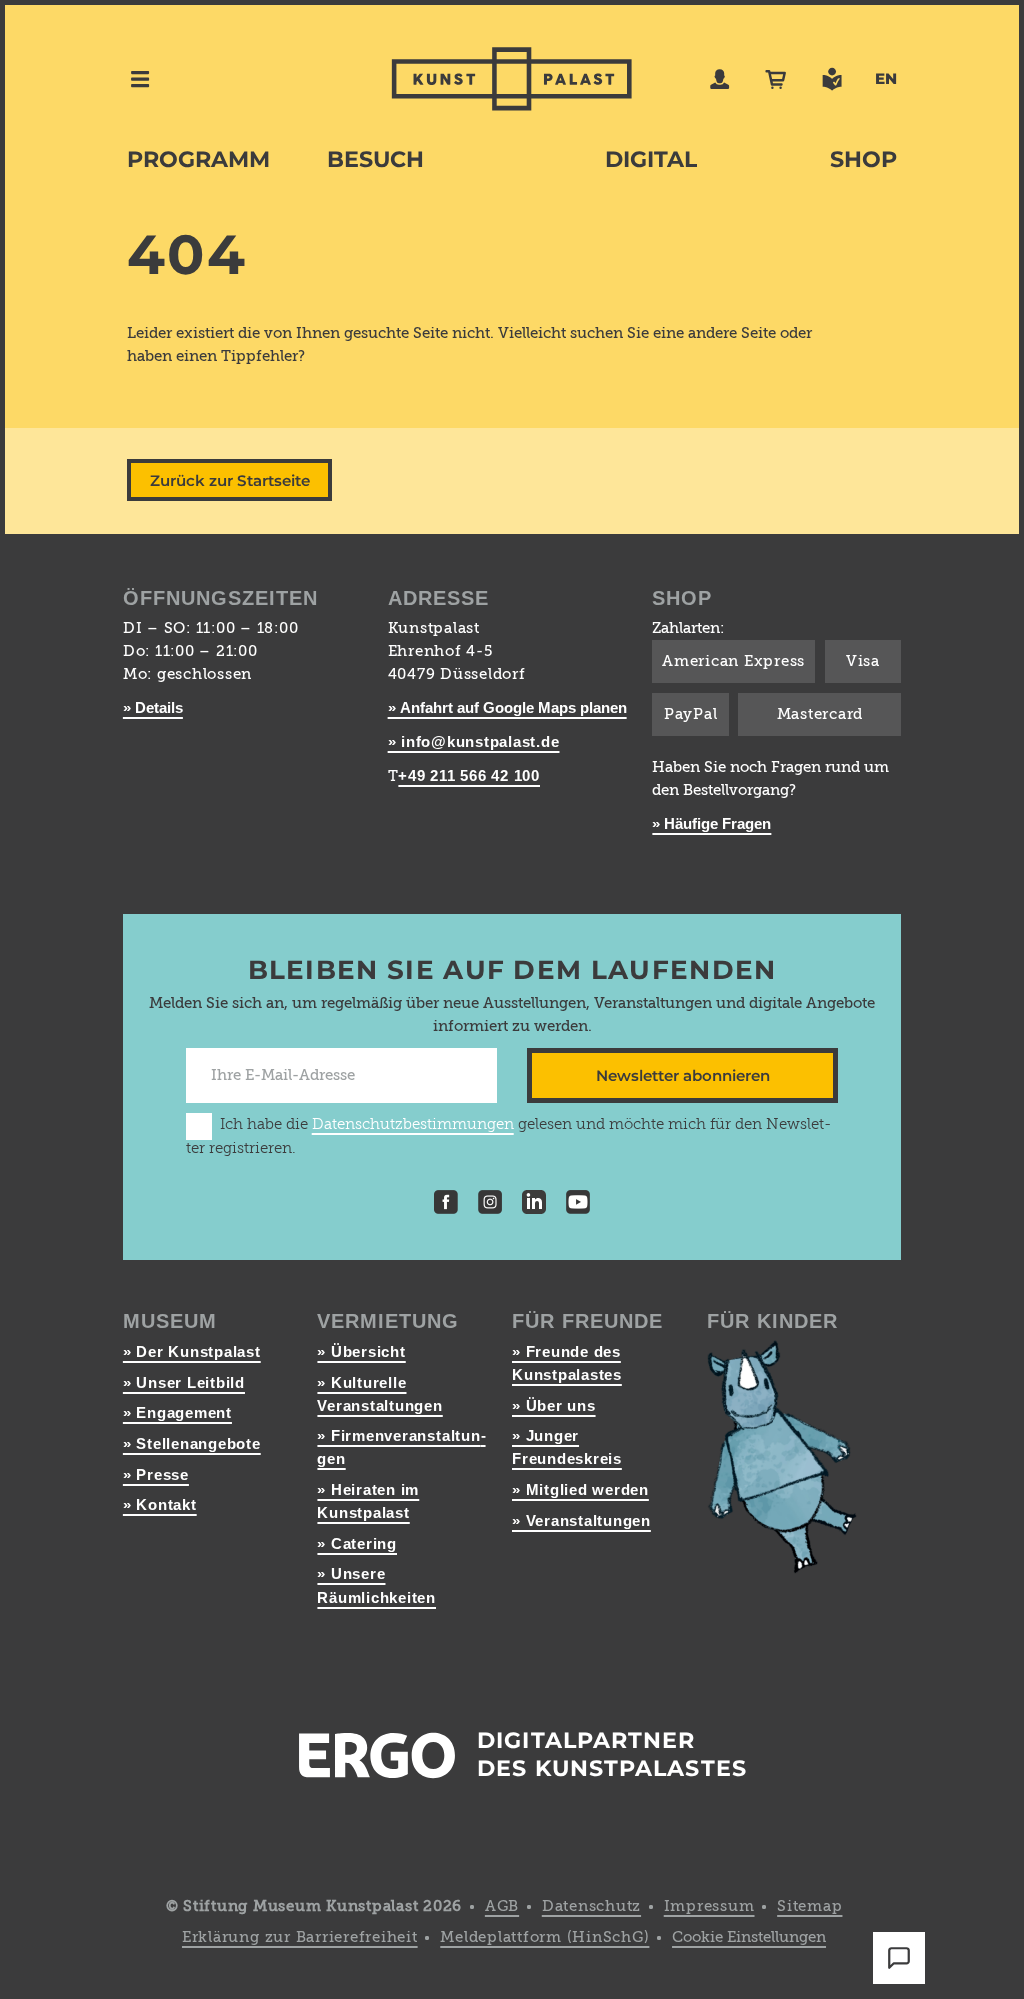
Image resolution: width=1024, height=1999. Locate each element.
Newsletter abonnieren (683, 1075)
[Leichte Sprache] (832, 79)
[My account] (720, 79)
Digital (651, 160)
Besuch (375, 160)
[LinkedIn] (534, 1205)
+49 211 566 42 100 (469, 775)
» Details (153, 707)
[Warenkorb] (776, 79)
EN (886, 78)
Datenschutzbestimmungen (413, 1124)
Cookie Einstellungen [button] (749, 1937)
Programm (198, 160)
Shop (863, 160)
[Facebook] (446, 1205)
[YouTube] (578, 1205)
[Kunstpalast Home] (511, 79)
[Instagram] (490, 1205)
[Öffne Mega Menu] (140, 79)
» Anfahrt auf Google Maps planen (507, 707)
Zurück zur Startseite (230, 480)
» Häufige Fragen (711, 823)
